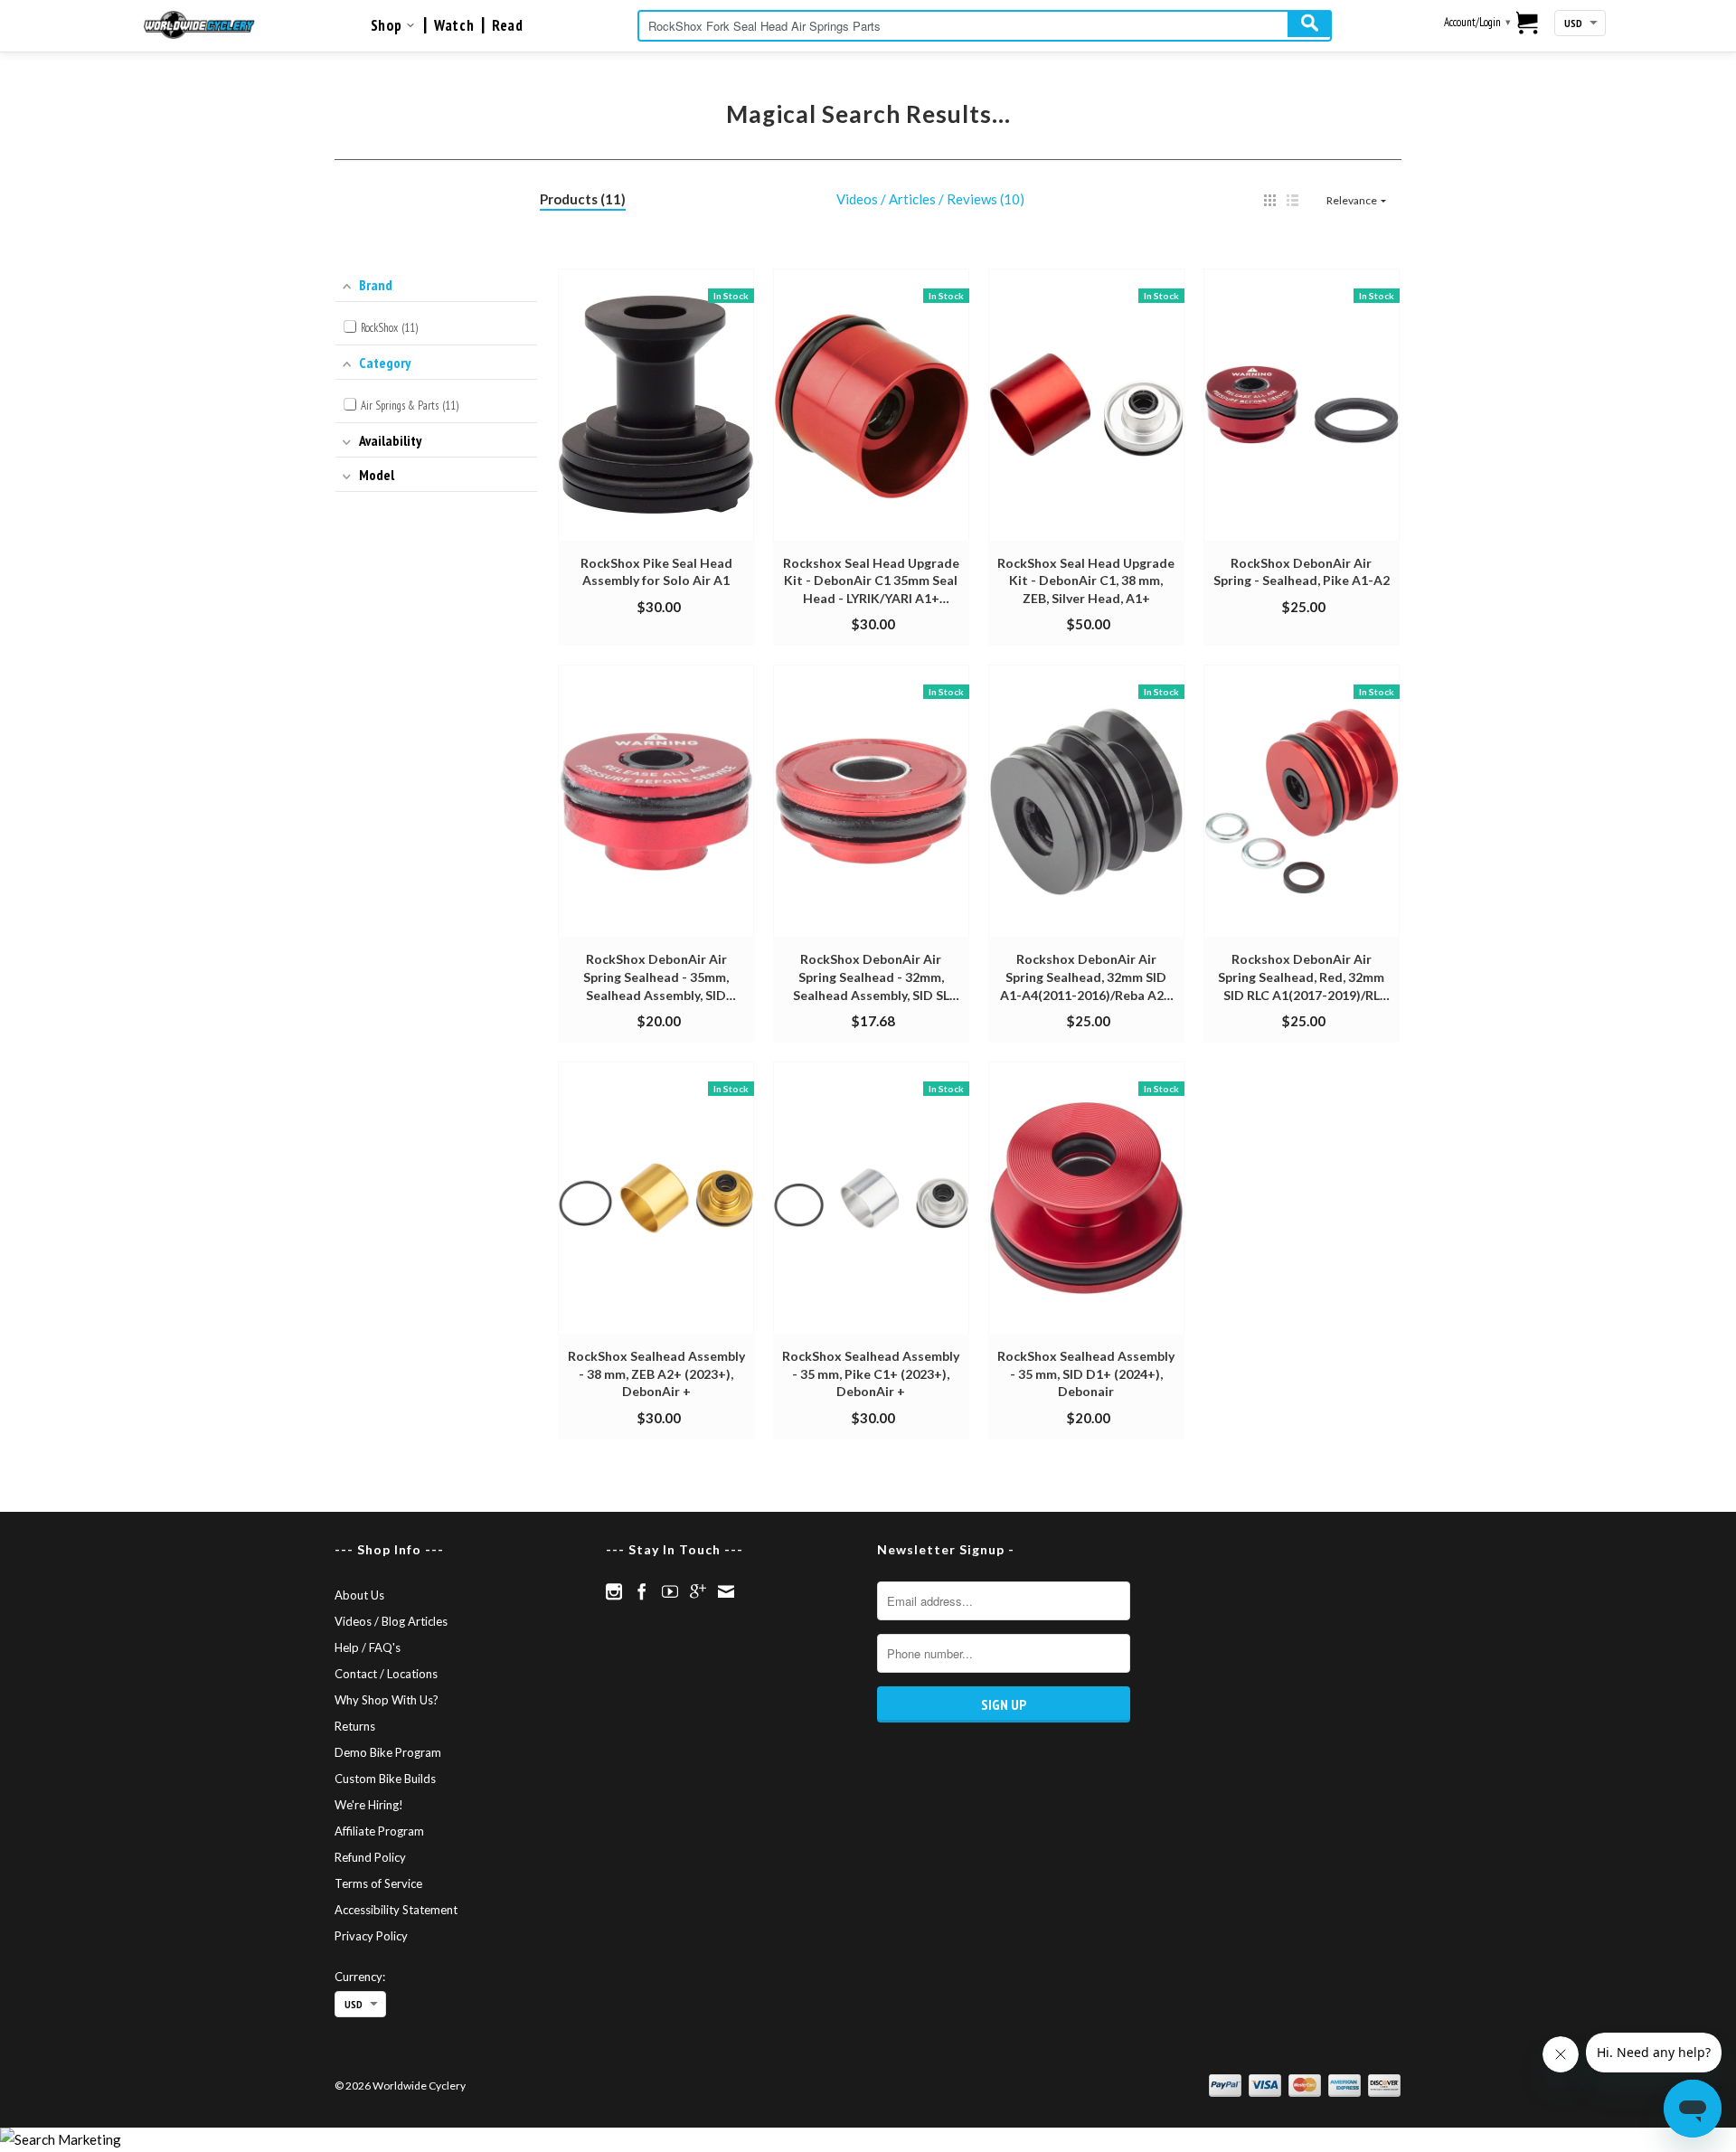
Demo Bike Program (388, 1752)
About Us (359, 1595)
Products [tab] (580, 199)
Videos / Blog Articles (391, 1621)
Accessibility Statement (396, 1910)
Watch (454, 25)
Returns (355, 1726)
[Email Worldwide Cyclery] (726, 1591)
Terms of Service (378, 1883)
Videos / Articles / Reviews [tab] (928, 199)
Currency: (360, 1977)
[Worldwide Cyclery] (199, 25)
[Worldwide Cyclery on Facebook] (642, 1591)
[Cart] (1528, 24)
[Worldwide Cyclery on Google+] (698, 1591)
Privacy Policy (371, 1936)
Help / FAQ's (368, 1647)
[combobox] (985, 26)
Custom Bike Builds (385, 1779)
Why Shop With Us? (387, 1700)
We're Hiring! (369, 1805)
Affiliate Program (379, 1831)
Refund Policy (370, 1857)
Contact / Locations (386, 1674)
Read (507, 25)
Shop (388, 25)
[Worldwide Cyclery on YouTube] (670, 1591)
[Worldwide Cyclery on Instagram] (614, 1591)
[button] (1270, 200)
